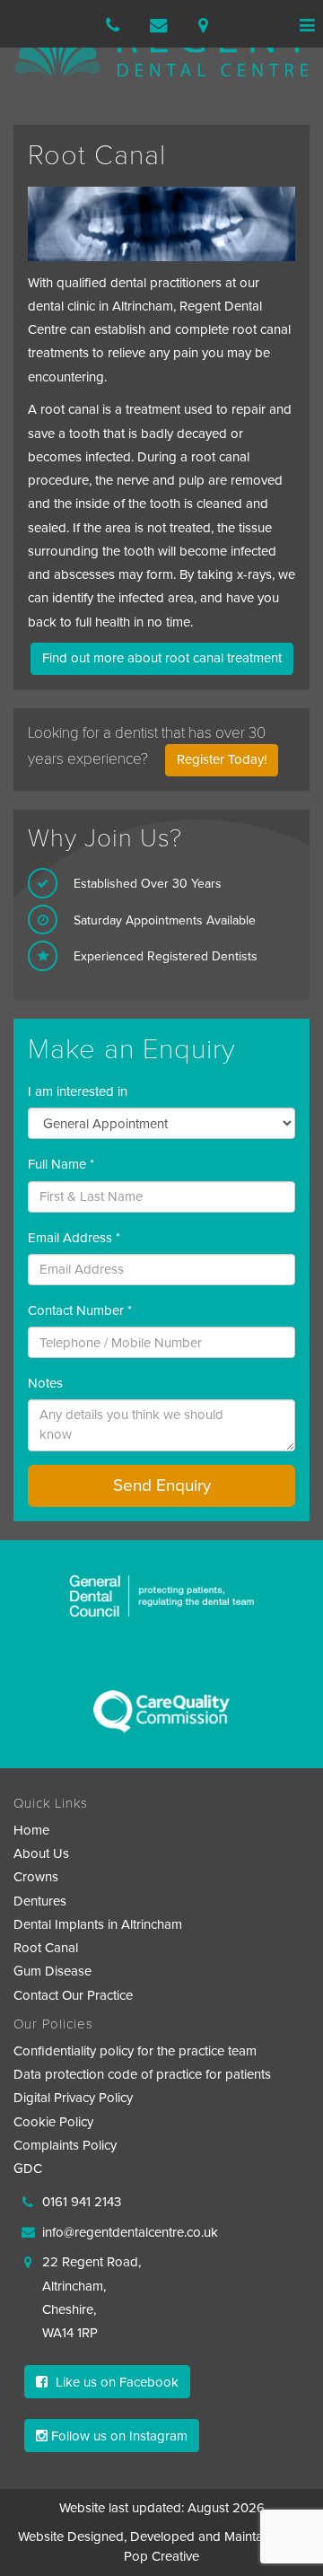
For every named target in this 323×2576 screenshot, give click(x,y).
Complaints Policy (65, 2145)
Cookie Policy (53, 2122)
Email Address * (74, 1238)
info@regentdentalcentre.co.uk (130, 2232)
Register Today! (222, 759)
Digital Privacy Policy (73, 2098)
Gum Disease (52, 1971)
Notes (45, 1383)
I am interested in (78, 1091)
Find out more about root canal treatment (162, 658)
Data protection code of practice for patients (142, 2074)
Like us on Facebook (115, 2382)
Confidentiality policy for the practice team (135, 2051)
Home (31, 1830)
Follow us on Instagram (118, 2436)
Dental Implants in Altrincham (98, 1924)
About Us (41, 1853)
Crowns (36, 1877)
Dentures (40, 1901)
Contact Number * (80, 1310)
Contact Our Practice (73, 1995)
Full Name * (61, 1164)
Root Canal (46, 1948)
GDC (28, 2169)
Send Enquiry (162, 1485)
